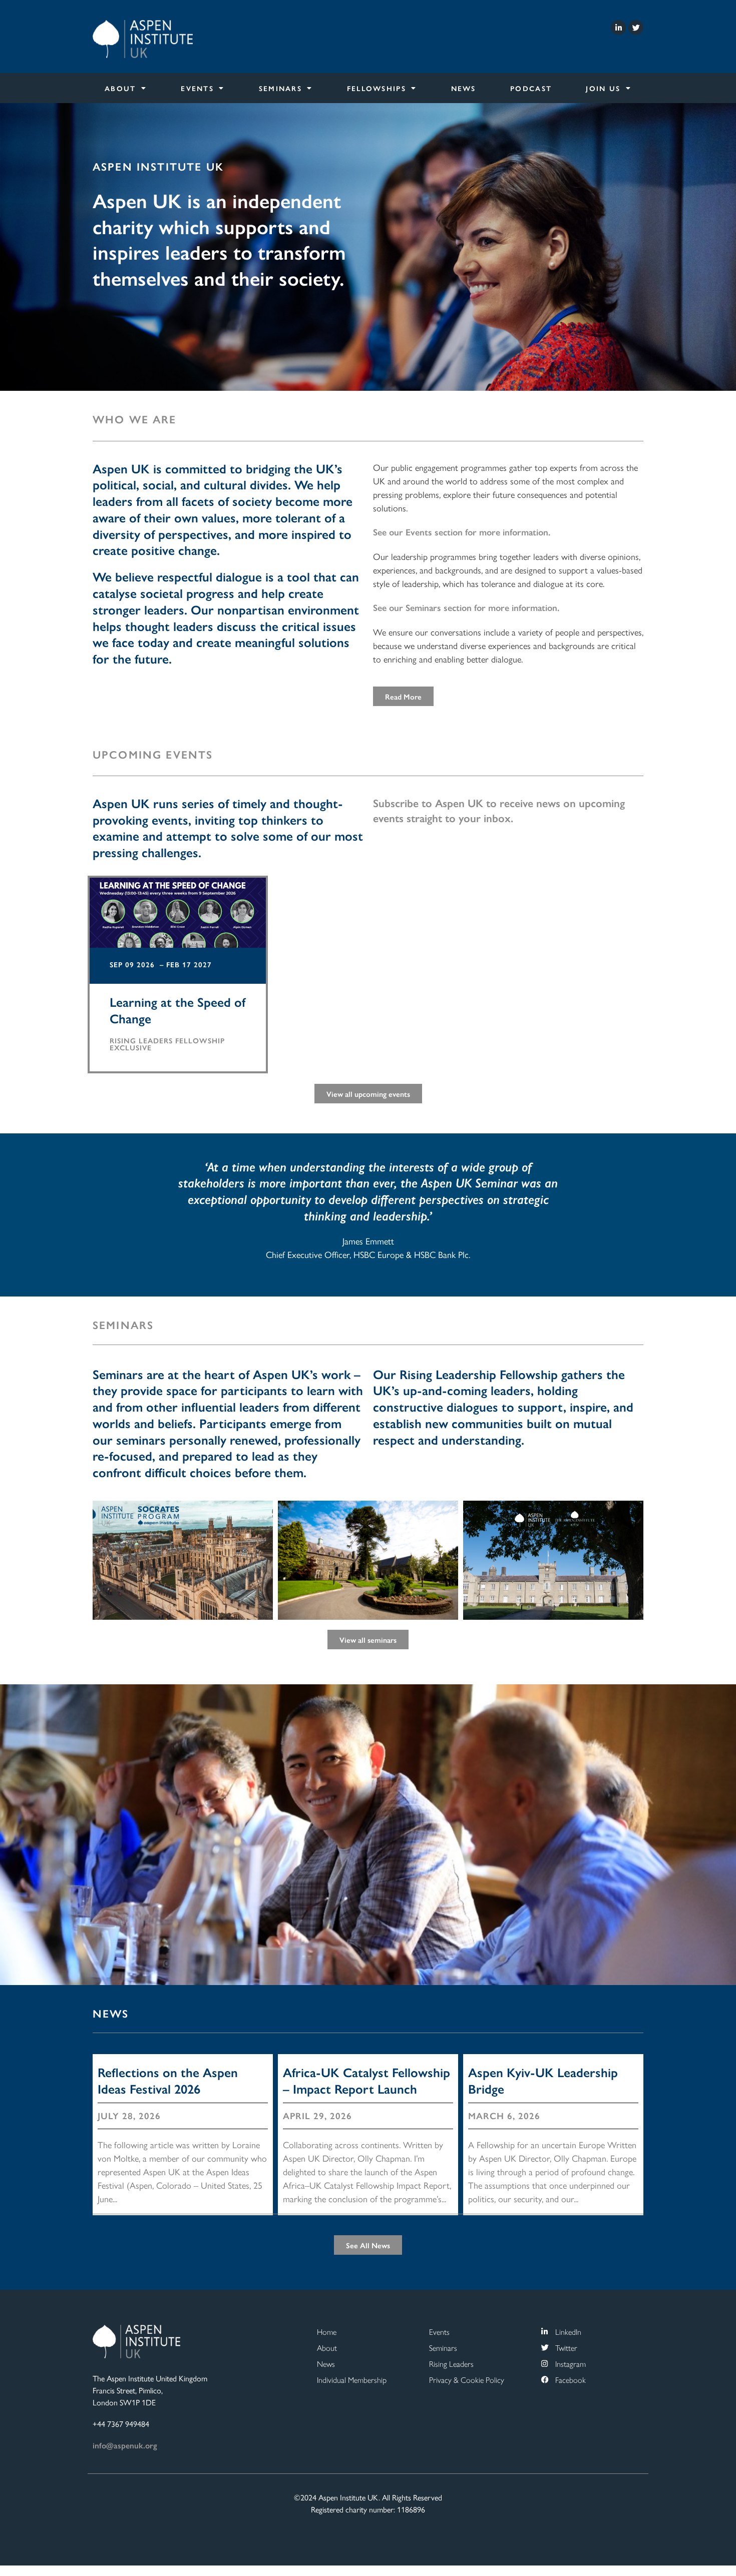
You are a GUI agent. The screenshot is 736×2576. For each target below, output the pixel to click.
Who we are (135, 419)
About (120, 88)
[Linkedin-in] (618, 28)
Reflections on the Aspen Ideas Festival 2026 (168, 2080)
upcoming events (153, 754)
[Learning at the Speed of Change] (178, 922)
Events (197, 88)
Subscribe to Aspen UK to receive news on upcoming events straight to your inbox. (499, 810)
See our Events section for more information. (462, 532)
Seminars (280, 88)
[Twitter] (636, 28)
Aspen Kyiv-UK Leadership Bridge (543, 2080)
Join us (603, 88)
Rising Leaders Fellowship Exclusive (167, 1044)
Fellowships (377, 88)
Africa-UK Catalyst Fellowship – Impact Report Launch (366, 2080)
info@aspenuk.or (123, 2445)
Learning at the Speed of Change (177, 1010)
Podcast (531, 88)
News (464, 88)
